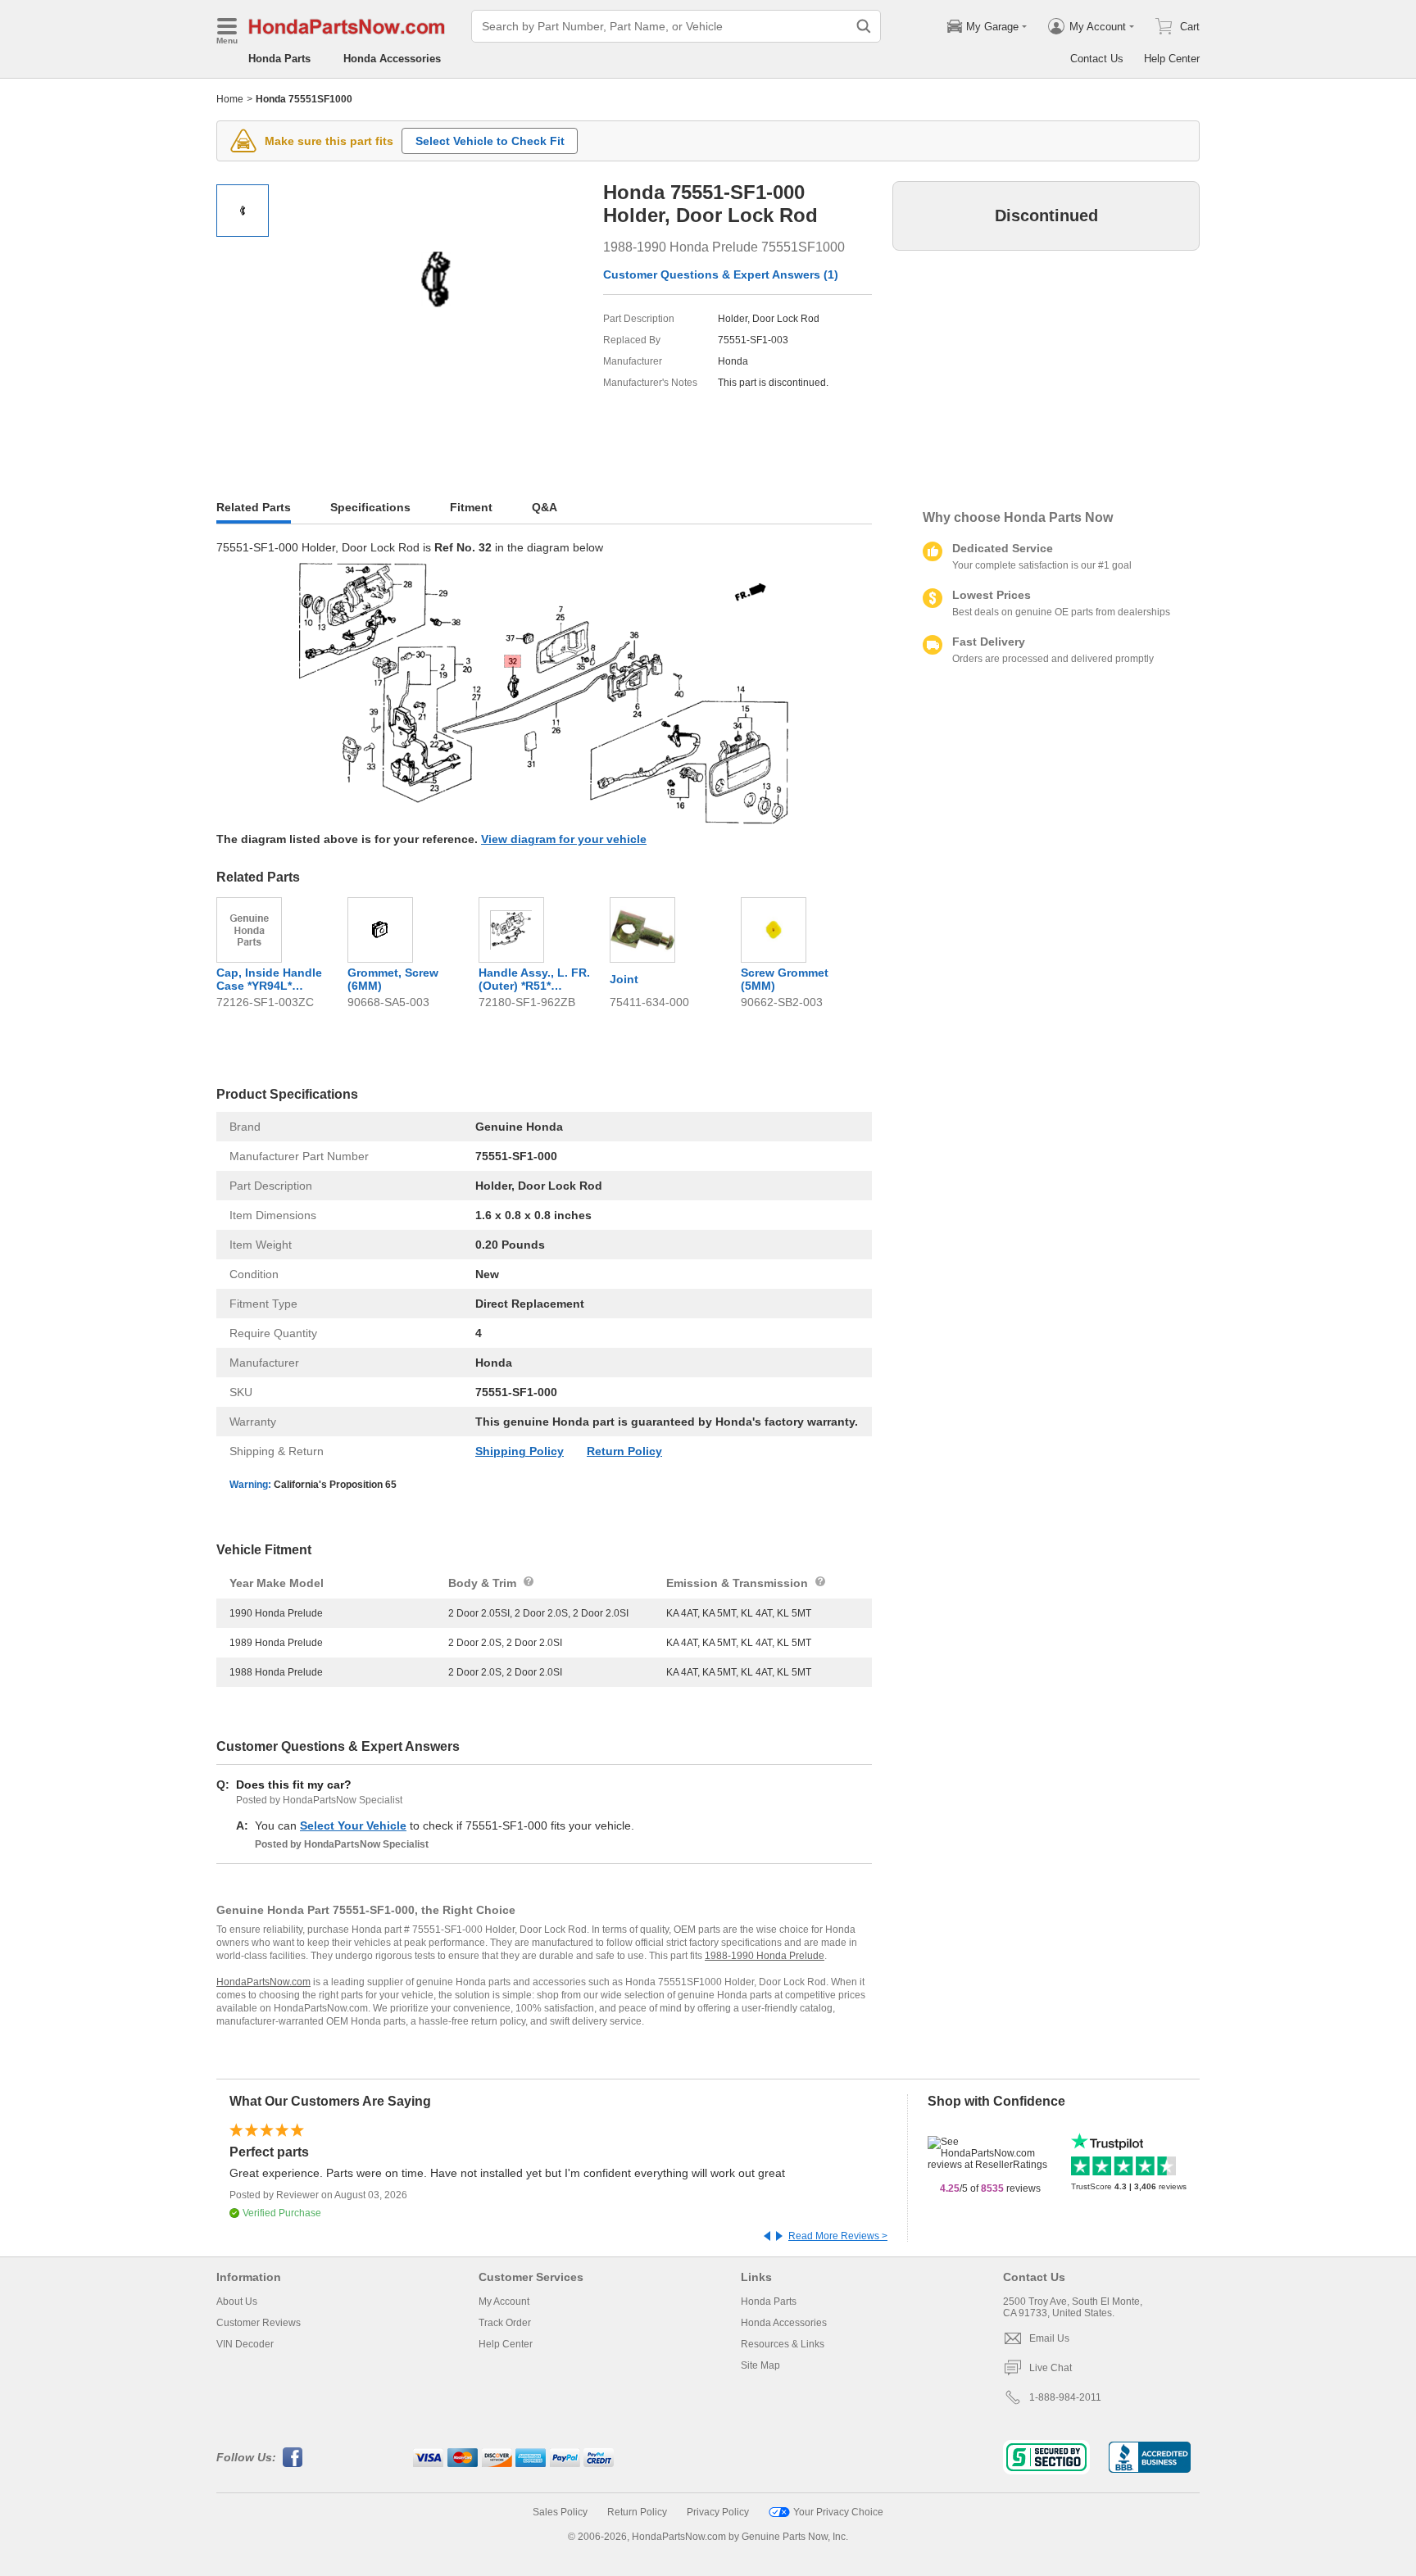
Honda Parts (279, 59)
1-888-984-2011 (1065, 2397)
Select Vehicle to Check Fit (490, 141)
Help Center (1172, 59)
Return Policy (624, 1451)
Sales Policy (560, 2512)
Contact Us (1097, 59)
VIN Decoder (245, 2344)
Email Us (1049, 2338)
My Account (504, 2302)
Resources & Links (783, 2344)
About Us (237, 2302)
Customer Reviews (259, 2323)
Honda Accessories (392, 59)
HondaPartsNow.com (263, 1982)
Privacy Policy (718, 2512)
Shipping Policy (520, 1451)
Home (230, 99)
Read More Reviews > (838, 2236)
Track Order (505, 2323)
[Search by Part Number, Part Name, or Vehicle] (864, 26)
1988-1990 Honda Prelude (765, 1956)
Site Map (760, 2365)
